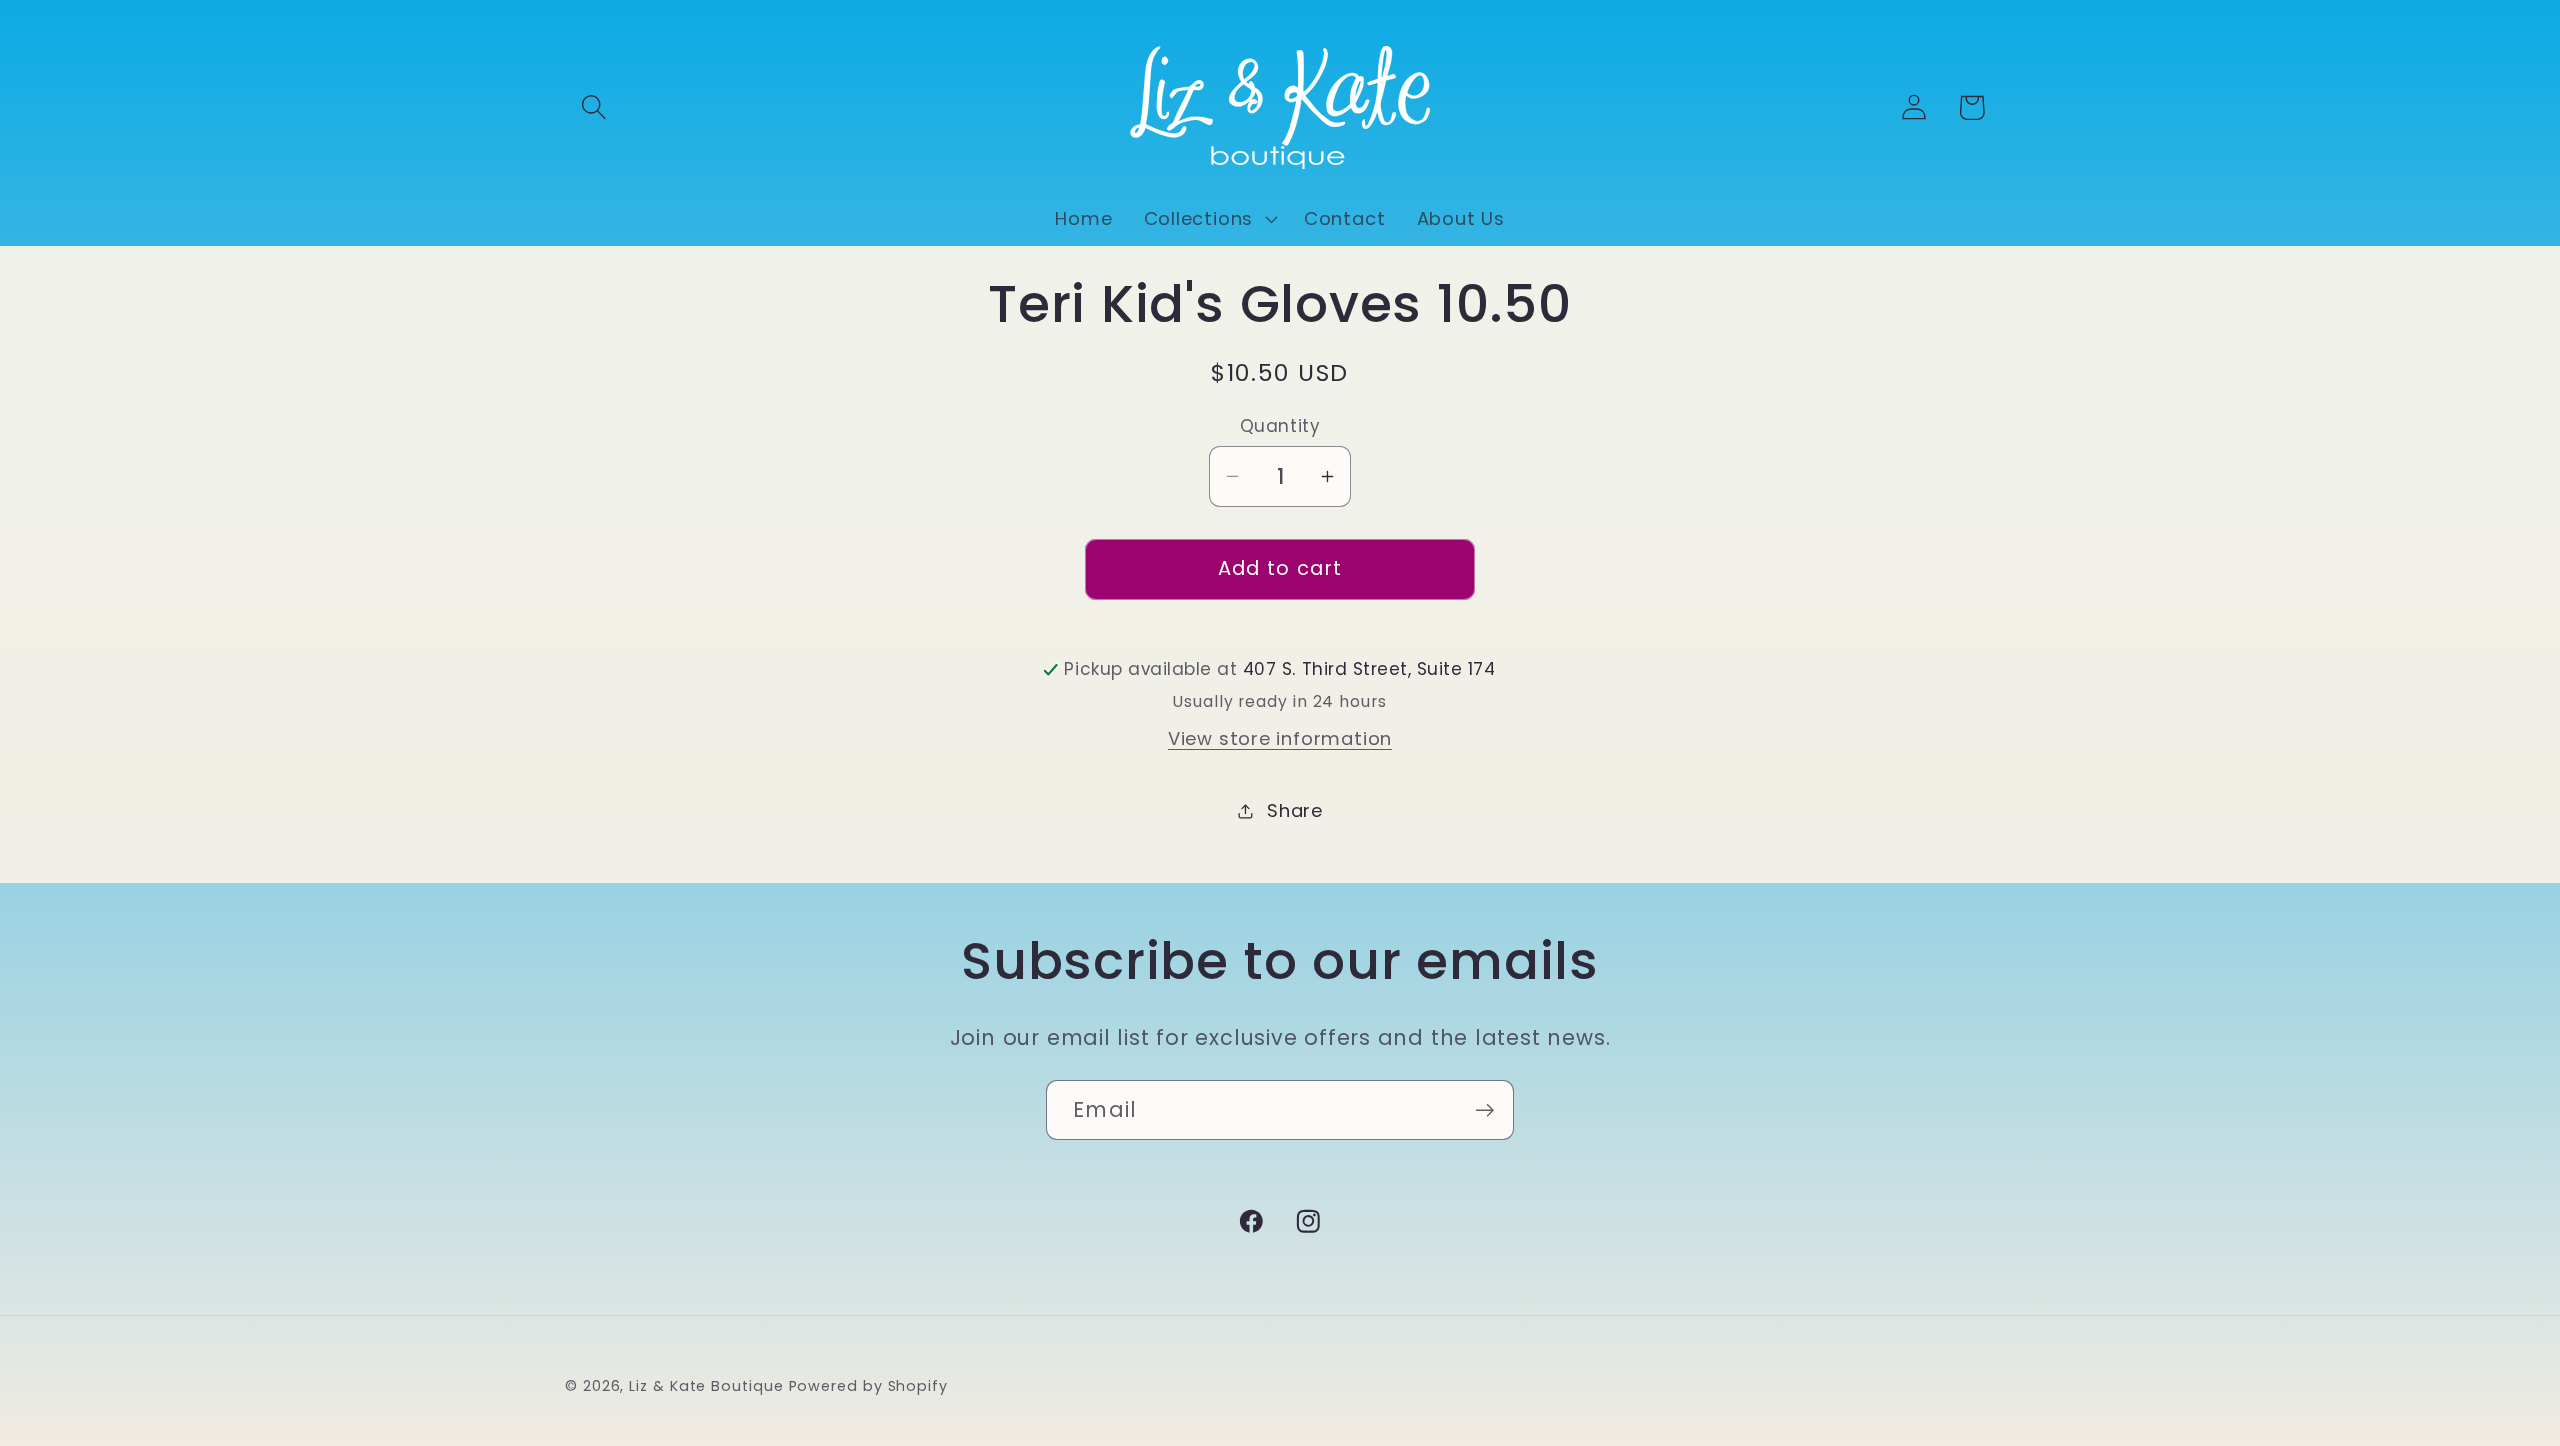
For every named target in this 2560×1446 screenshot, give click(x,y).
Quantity (1280, 426)
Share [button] (1295, 810)
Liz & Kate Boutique (706, 1386)
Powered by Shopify (868, 1386)
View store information (1280, 738)
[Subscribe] (1484, 1110)
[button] (593, 107)
